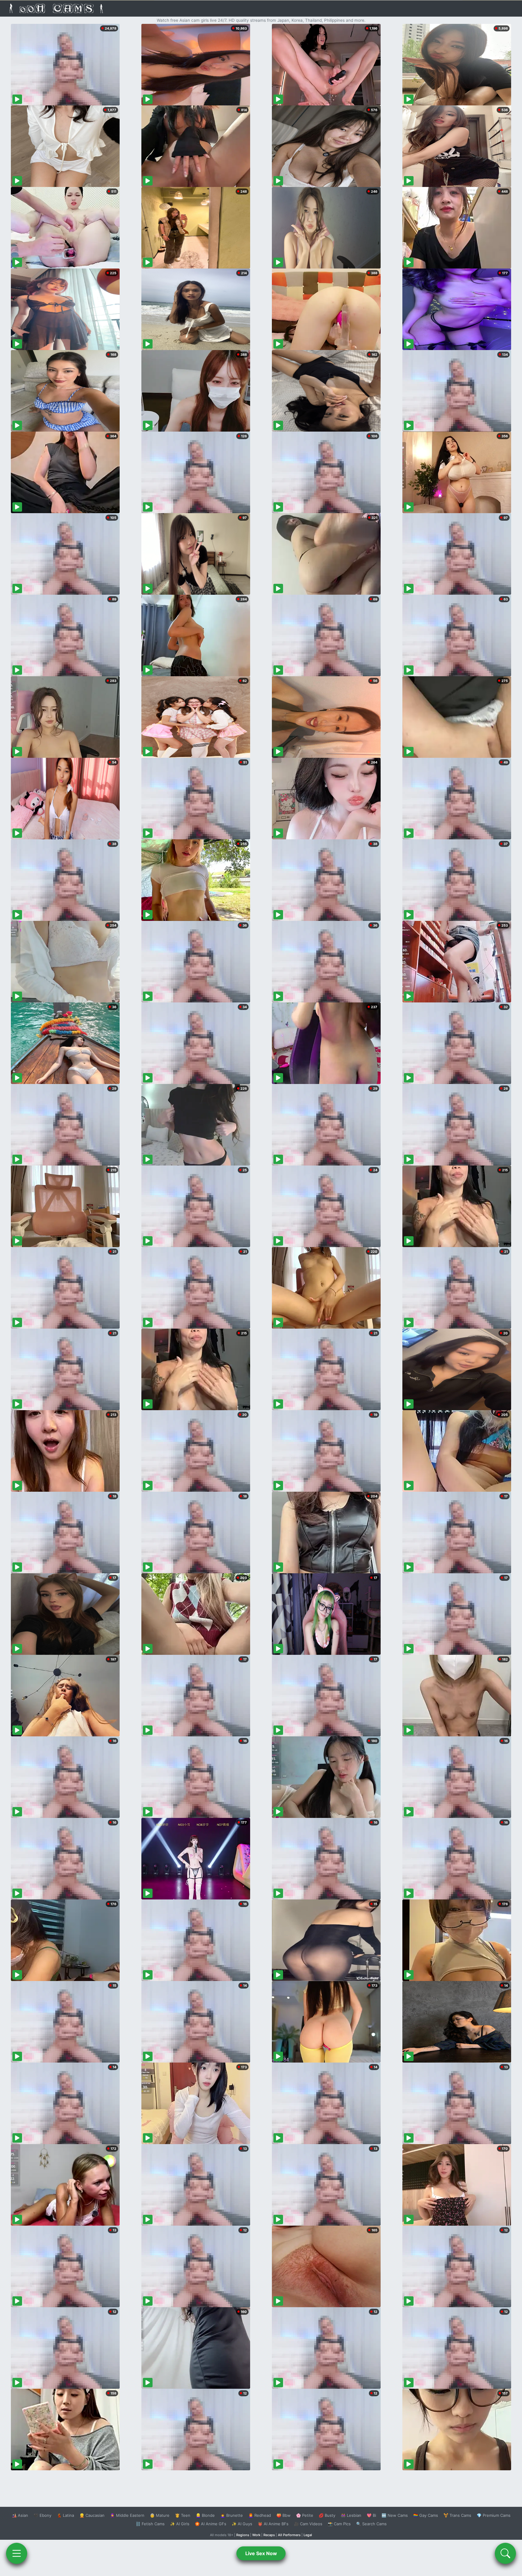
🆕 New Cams (395, 2515)
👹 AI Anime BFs (273, 2524)
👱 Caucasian (92, 2515)
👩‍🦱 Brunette (232, 2515)
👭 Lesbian (351, 2515)
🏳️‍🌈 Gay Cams (426, 2515)
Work (256, 2535)
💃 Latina (65, 2515)
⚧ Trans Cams (457, 2515)
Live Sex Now (261, 2553)
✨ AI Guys (242, 2524)
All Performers (289, 2535)
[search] (505, 2553)
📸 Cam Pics (339, 2524)
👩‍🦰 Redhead (260, 2515)
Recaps (269, 2535)
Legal (308, 2535)
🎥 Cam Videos (308, 2524)
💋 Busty (327, 2515)
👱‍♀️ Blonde (205, 2515)
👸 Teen (183, 2515)
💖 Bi (371, 2515)
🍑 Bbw (284, 2515)
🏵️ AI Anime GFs (211, 2524)
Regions (243, 2535)
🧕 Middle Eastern (127, 2515)
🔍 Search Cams (371, 2524)
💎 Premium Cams (494, 2515)
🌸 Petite (305, 2515)
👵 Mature (160, 2515)
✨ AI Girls (180, 2524)
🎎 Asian (20, 2515)
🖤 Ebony (42, 2515)
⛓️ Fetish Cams (150, 2524)
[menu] (17, 2553)
